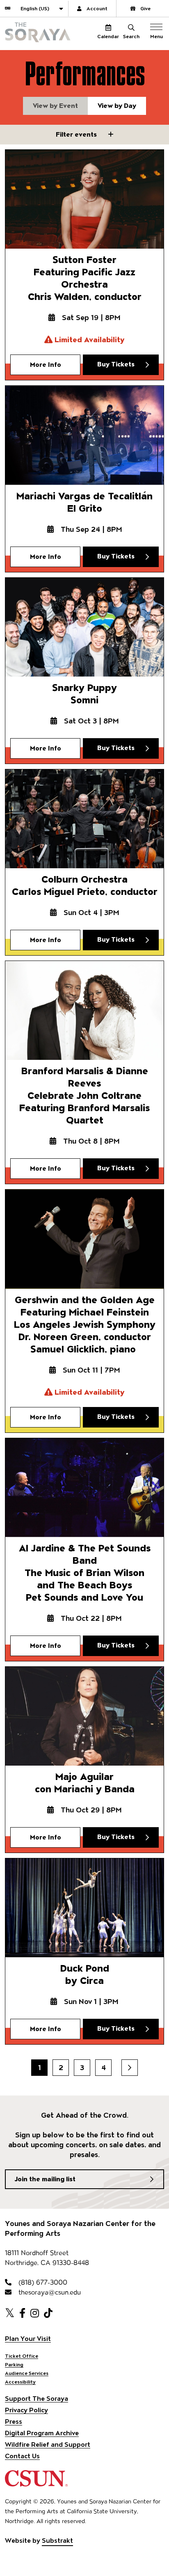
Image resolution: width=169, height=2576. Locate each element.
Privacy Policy (26, 2410)
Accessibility (20, 2382)
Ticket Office (22, 2356)
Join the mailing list (45, 2179)
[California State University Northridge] (36, 2483)
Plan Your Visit (28, 2339)
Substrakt (57, 2541)
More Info (46, 365)
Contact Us (22, 2456)
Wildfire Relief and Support (48, 2444)
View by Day (117, 106)
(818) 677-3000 (42, 2282)
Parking (14, 2364)
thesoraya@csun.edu (49, 2292)
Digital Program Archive (42, 2433)
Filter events (77, 134)
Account (97, 8)
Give (145, 8)
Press (14, 2422)
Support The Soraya (37, 2399)
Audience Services (27, 2373)
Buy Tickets (116, 364)
